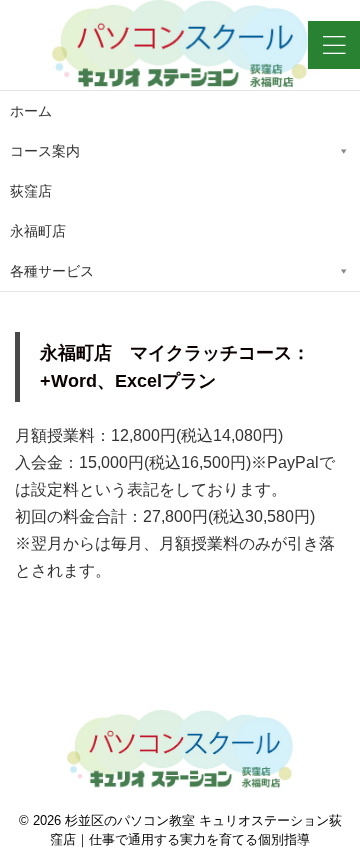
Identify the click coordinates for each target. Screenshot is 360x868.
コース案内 (45, 151)
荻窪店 (31, 191)
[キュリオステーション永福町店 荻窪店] (180, 45)
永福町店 (38, 231)
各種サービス (52, 271)
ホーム (31, 111)
